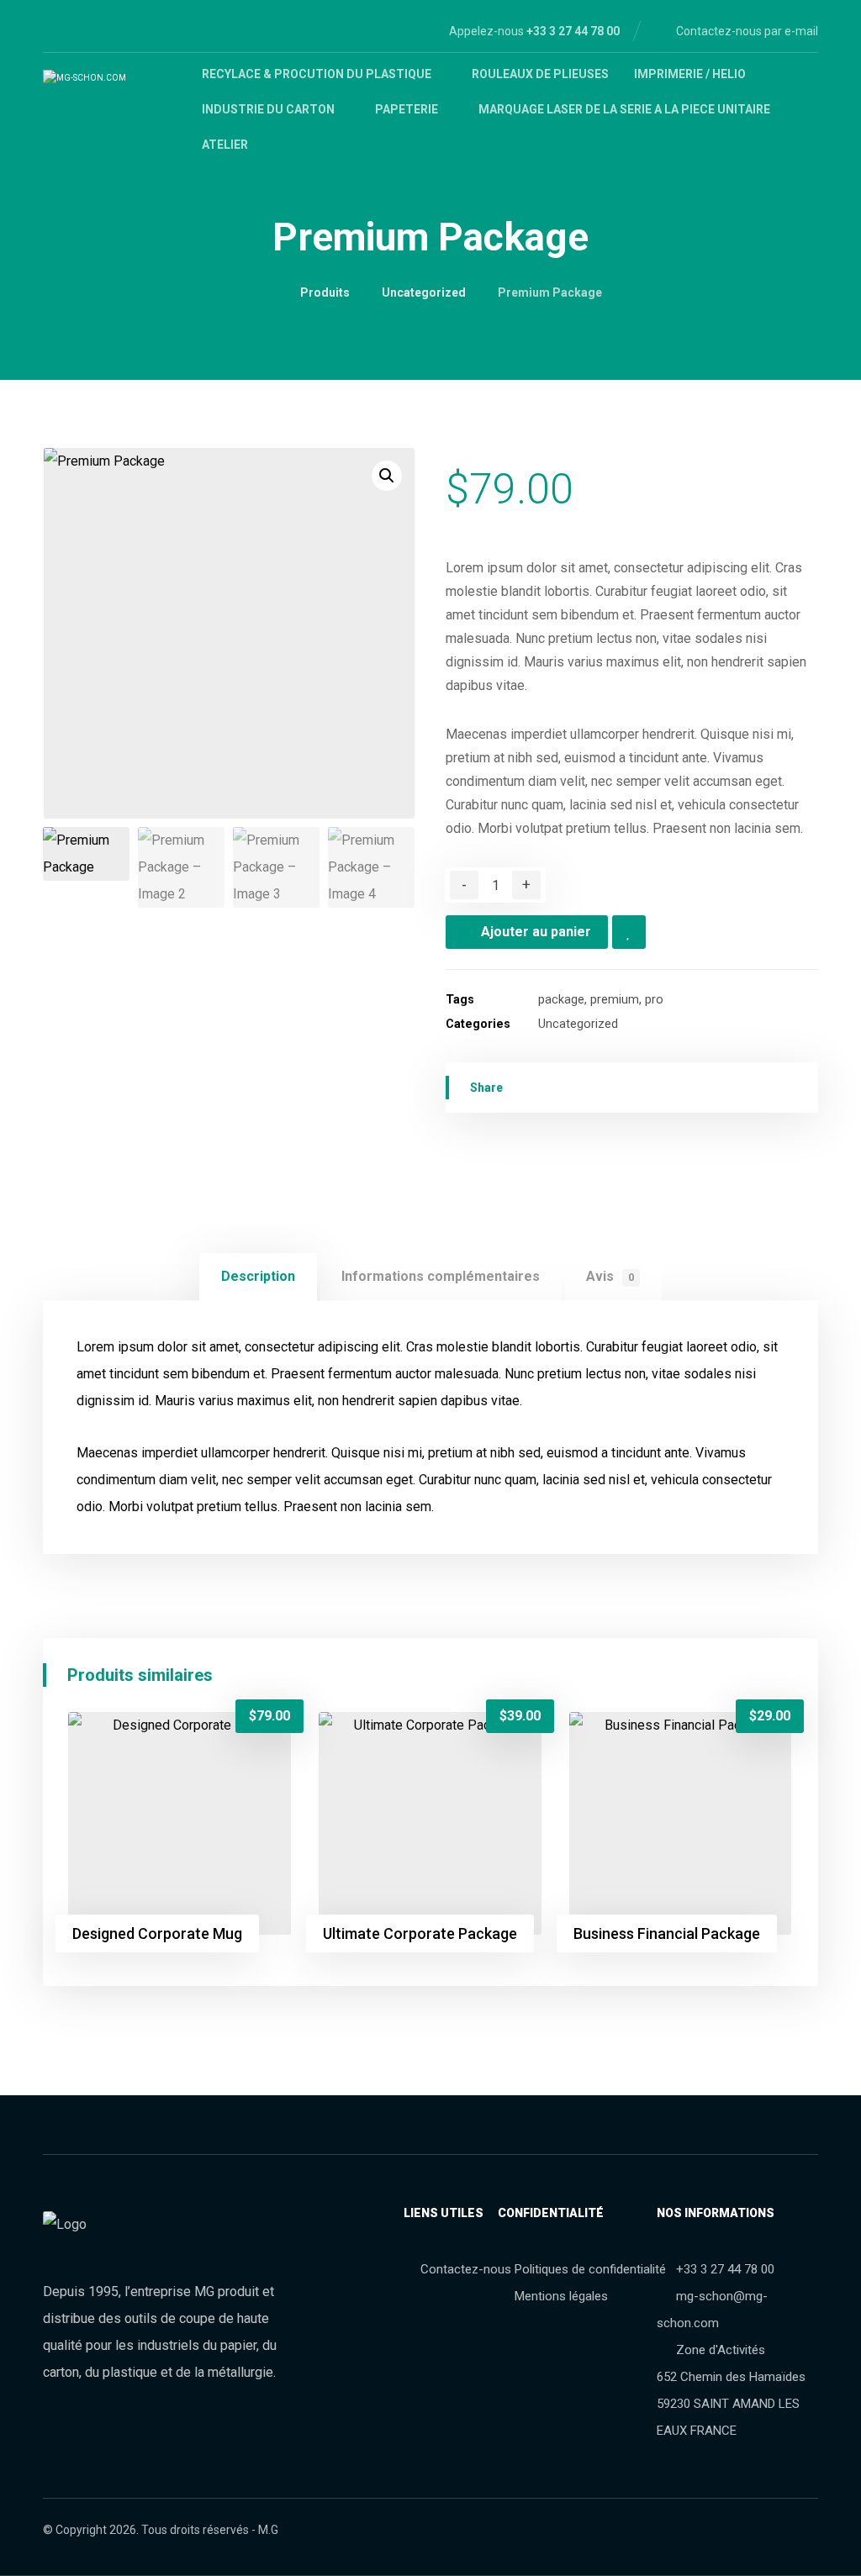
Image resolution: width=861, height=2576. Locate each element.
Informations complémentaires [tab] (441, 1276)
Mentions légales (561, 2296)
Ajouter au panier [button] (165, 1740)
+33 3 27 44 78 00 (725, 2269)
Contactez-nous (466, 2269)
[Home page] (264, 292)
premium (615, 1000)
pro (654, 1000)
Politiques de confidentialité (590, 2269)
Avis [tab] (610, 1276)
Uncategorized (578, 1024)
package (561, 1000)
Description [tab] (258, 1276)
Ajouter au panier (536, 932)
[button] (387, 476)
